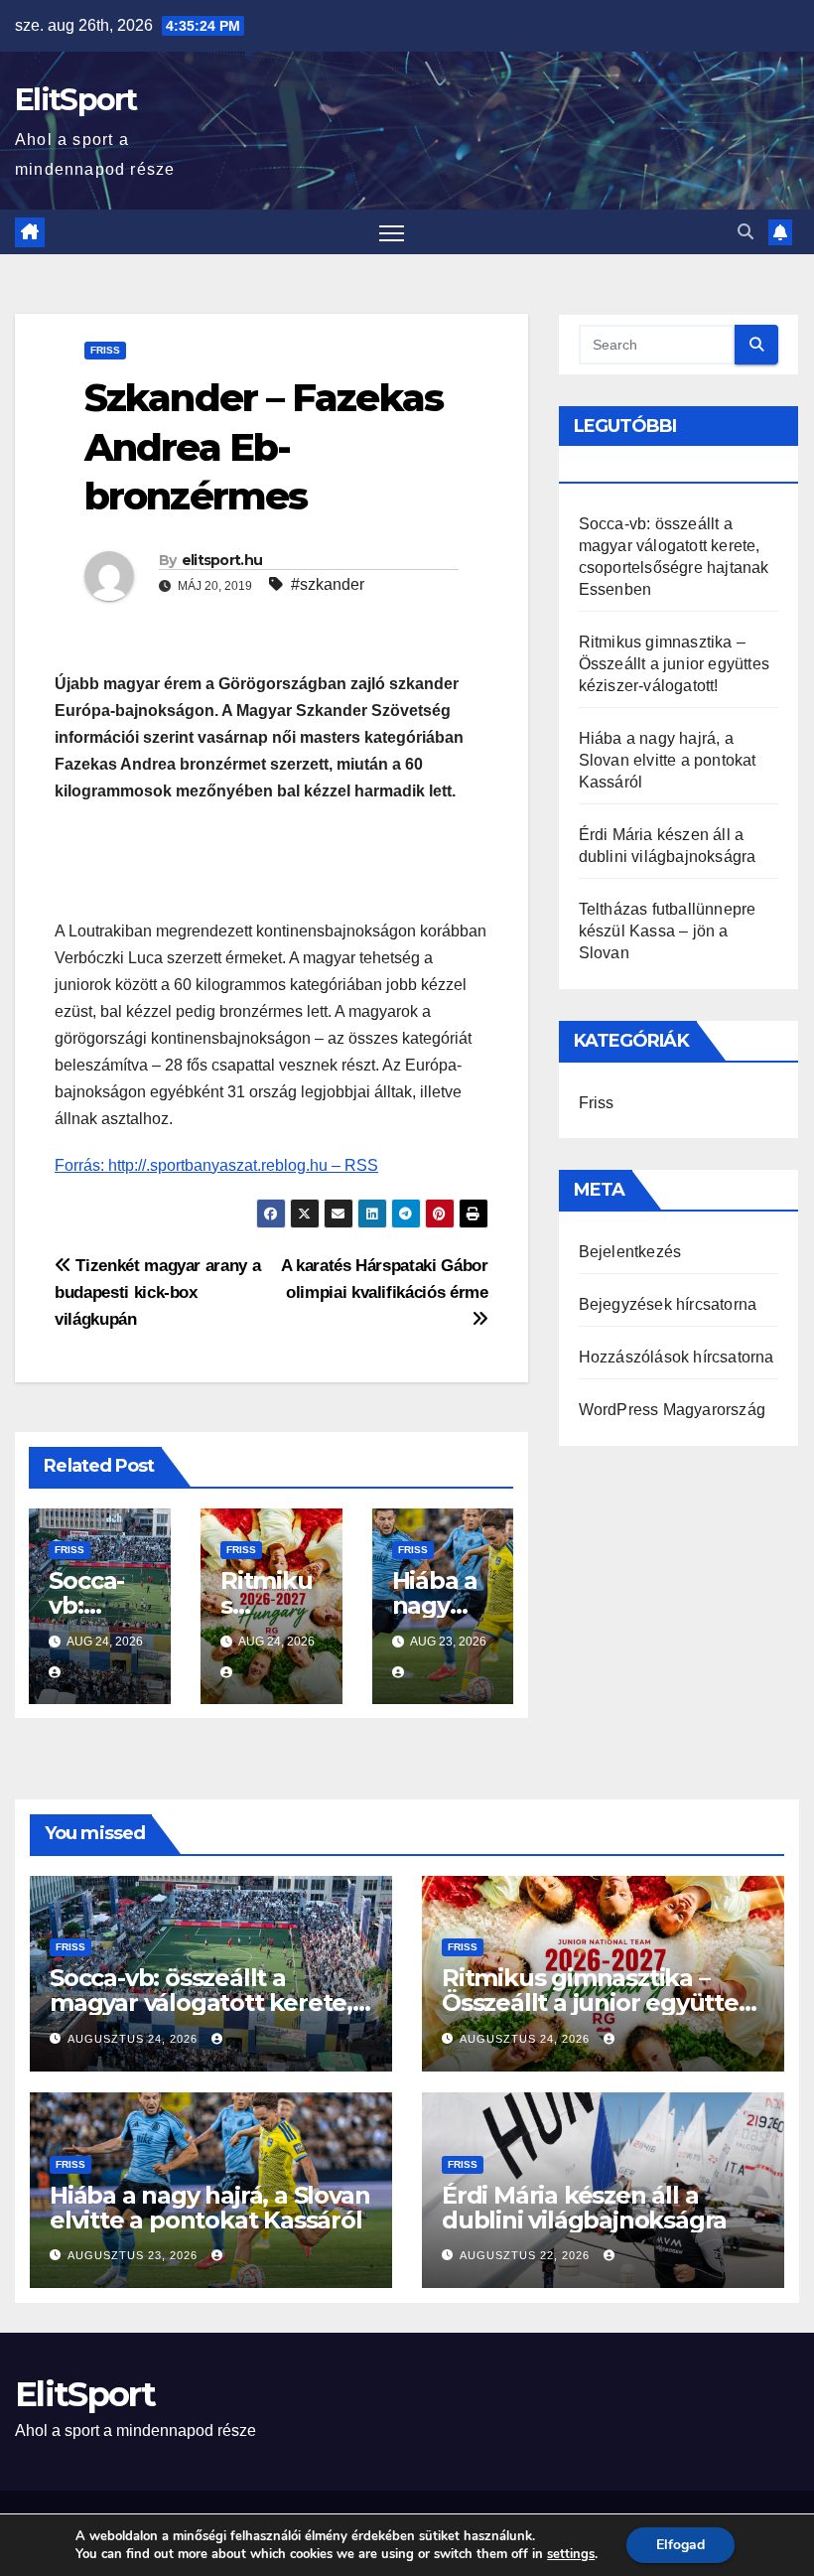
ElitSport (76, 100)
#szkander (328, 584)
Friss (105, 350)
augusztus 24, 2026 (135, 2039)
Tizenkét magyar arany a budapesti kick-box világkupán (157, 1292)
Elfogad (680, 2545)
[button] (746, 232)
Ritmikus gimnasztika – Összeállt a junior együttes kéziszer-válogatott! (674, 664)
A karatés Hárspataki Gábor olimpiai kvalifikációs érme (385, 1279)
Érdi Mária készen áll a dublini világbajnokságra (584, 2208)
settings (571, 2554)
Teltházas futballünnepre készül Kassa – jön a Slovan (668, 931)
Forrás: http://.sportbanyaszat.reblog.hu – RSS (216, 1165)
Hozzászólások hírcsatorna (677, 1357)
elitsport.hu (222, 560)
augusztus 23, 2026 (135, 2255)
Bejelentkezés (630, 1252)
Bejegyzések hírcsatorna (668, 1304)
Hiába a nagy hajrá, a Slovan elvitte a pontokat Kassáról (668, 760)
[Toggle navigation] (392, 232)
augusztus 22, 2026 (527, 2255)
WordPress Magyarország (672, 1410)
